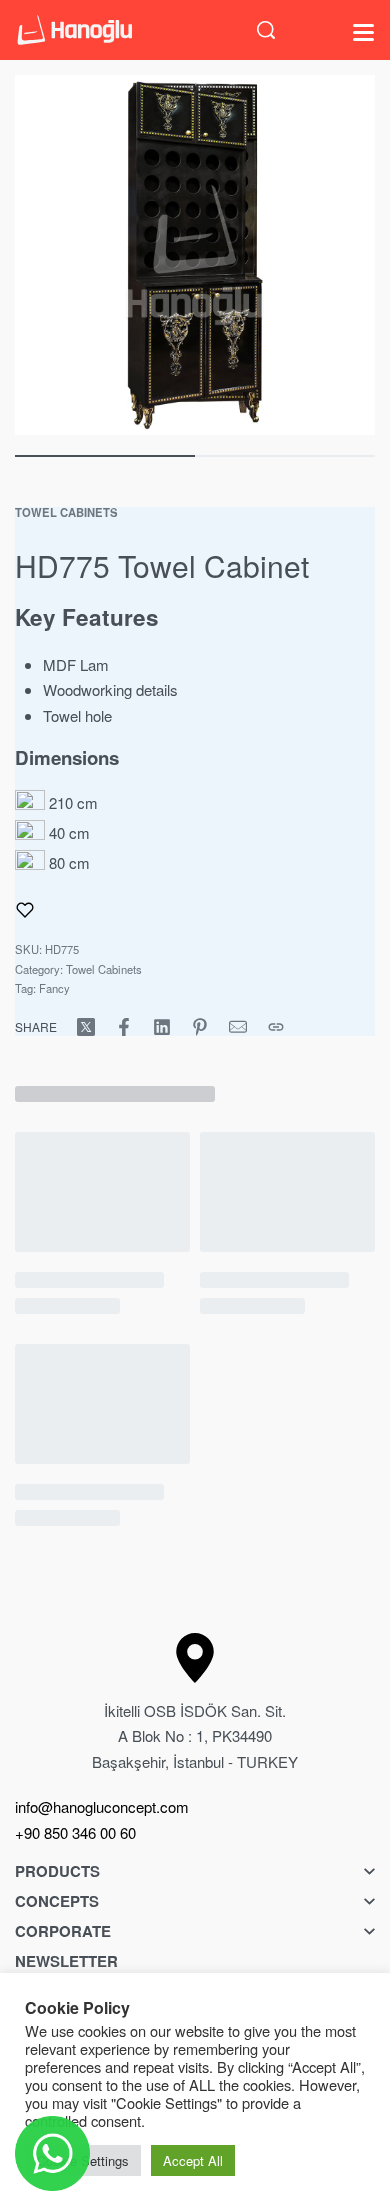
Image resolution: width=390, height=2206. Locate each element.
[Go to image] (105, 456)
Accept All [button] (193, 2160)
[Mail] (238, 1027)
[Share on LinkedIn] (162, 1027)
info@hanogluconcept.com (102, 1806)
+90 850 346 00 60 (75, 1832)
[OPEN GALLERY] (195, 255)
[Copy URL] (276, 1027)
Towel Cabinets (66, 512)
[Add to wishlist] (25, 910)
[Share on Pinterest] (200, 1027)
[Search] (266, 30)
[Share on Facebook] (124, 1027)
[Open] (363, 32)
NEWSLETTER (66, 1961)
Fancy (54, 988)
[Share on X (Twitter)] (86, 1027)
